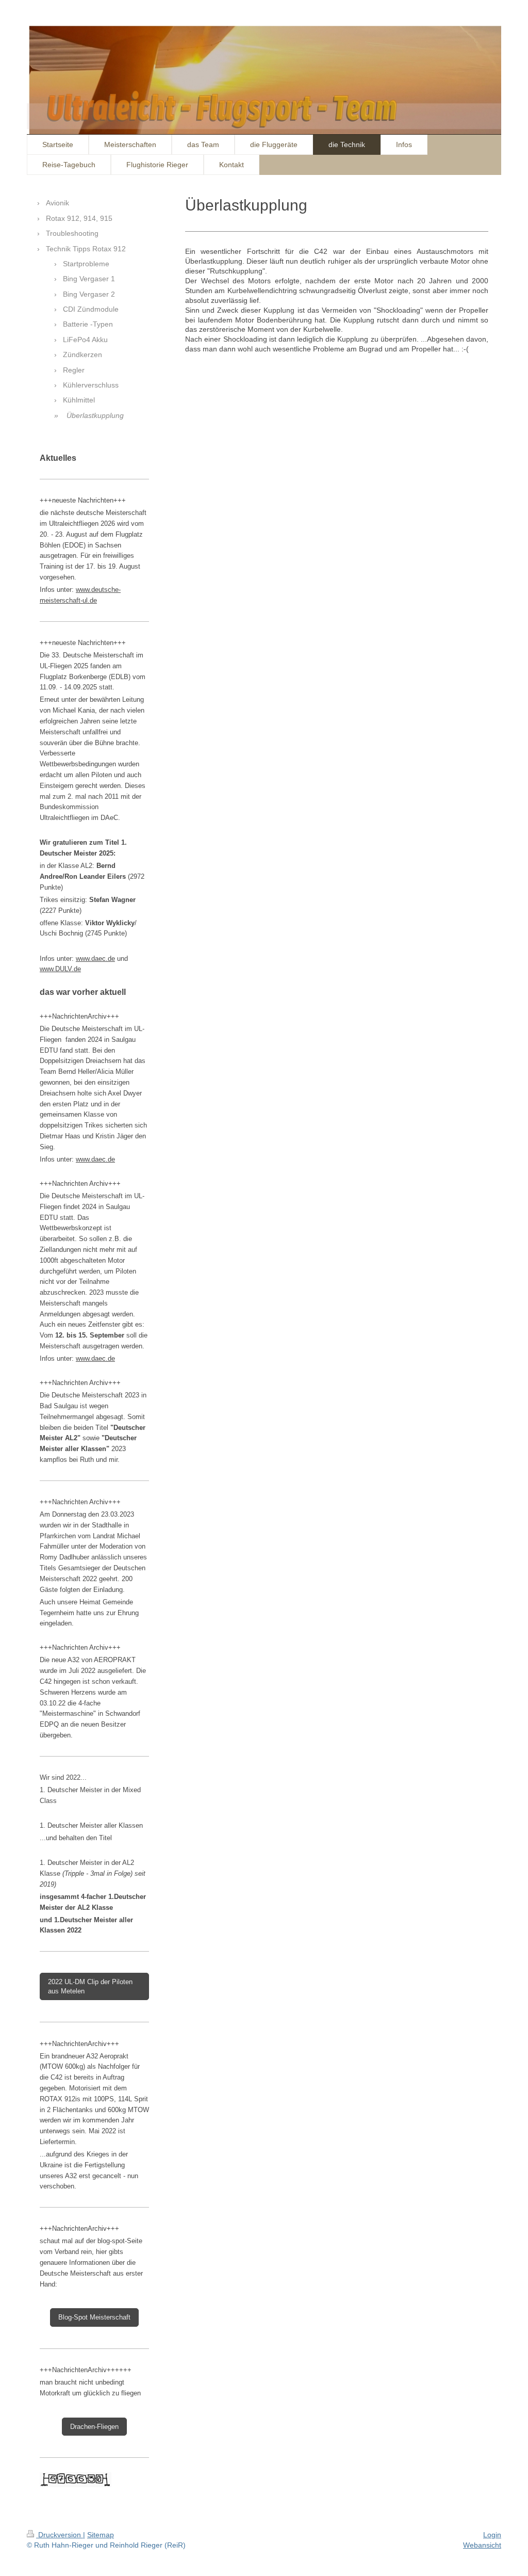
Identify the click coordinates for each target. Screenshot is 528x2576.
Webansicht (482, 2545)
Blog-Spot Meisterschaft (94, 2317)
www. (84, 590)
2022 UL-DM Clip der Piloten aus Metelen (90, 1986)
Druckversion (60, 2535)
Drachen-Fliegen (94, 2427)
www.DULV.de (60, 969)
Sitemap (101, 2535)
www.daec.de (95, 959)
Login (492, 2535)
